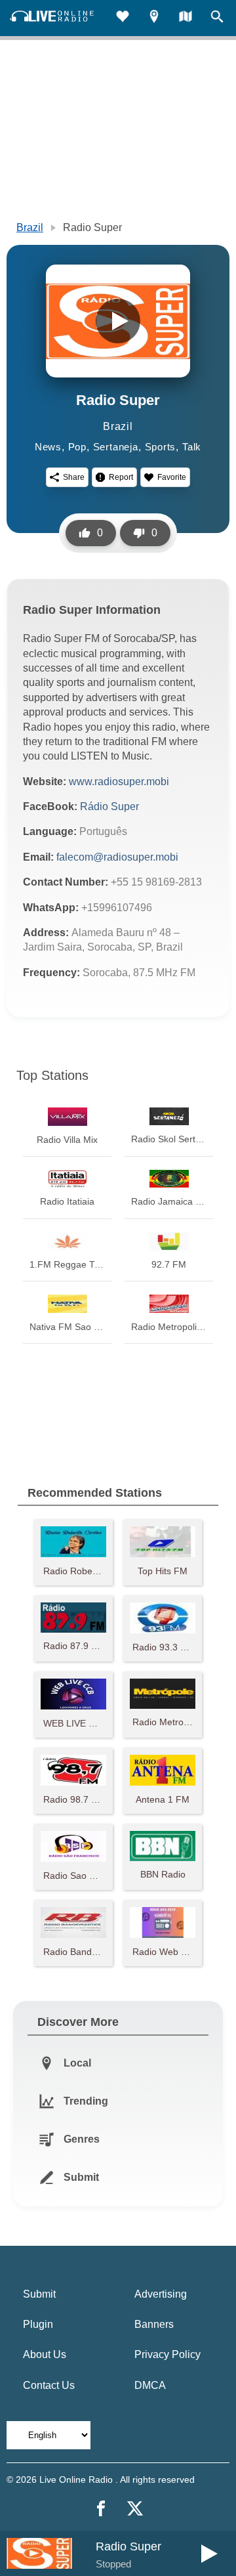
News (48, 447)
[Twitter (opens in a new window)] (135, 2508)
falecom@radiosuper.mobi (117, 857)
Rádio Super (109, 806)
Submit (39, 2294)
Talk (192, 447)
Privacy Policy (167, 2354)
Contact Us (49, 2385)
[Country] (186, 18)
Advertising (161, 2294)
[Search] (217, 18)
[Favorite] (123, 18)
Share (74, 477)
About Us (45, 2354)
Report (121, 477)
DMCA (150, 2385)
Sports (161, 447)
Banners (154, 2324)
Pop (77, 447)
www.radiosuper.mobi (119, 782)
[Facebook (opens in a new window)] (101, 2508)
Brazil (30, 227)
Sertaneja (116, 447)
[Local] (154, 18)
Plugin (38, 2324)
